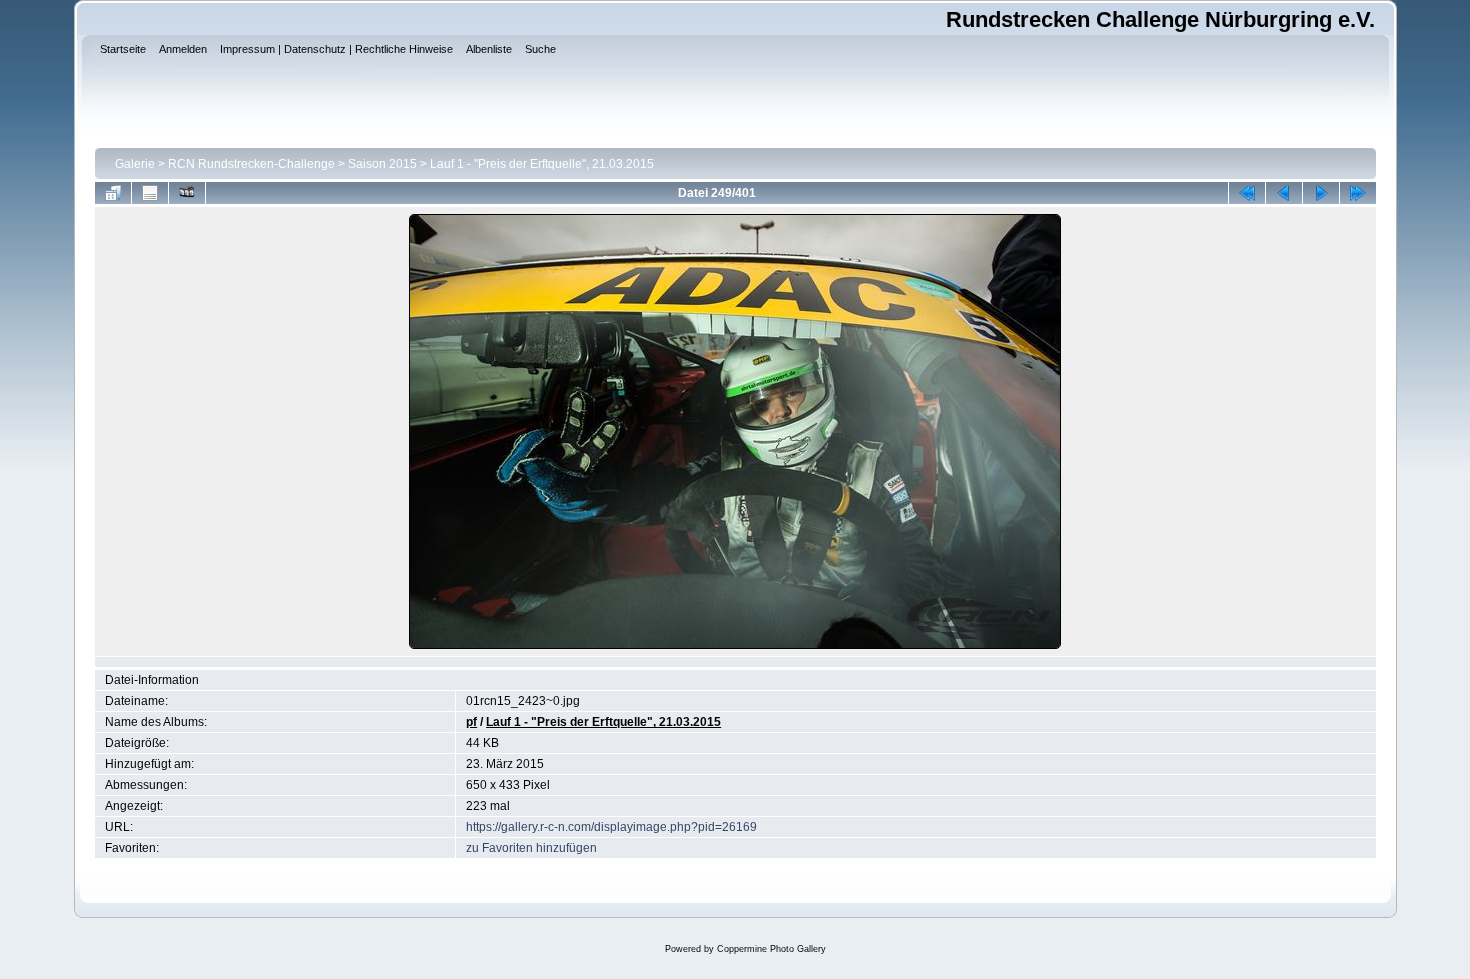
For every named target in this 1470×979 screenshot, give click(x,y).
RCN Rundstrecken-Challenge (251, 164)
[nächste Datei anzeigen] (1321, 193)
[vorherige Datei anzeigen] (1284, 193)
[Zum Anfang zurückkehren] (1247, 193)
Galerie (135, 164)
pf (471, 722)
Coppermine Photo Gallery (771, 949)
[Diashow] (187, 193)
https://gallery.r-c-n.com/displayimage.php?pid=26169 (611, 827)
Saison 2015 (382, 164)
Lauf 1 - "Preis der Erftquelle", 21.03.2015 (542, 164)
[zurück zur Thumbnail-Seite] (113, 193)
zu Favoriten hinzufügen (531, 848)
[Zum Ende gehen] (1358, 193)
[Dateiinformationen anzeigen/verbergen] (150, 193)
